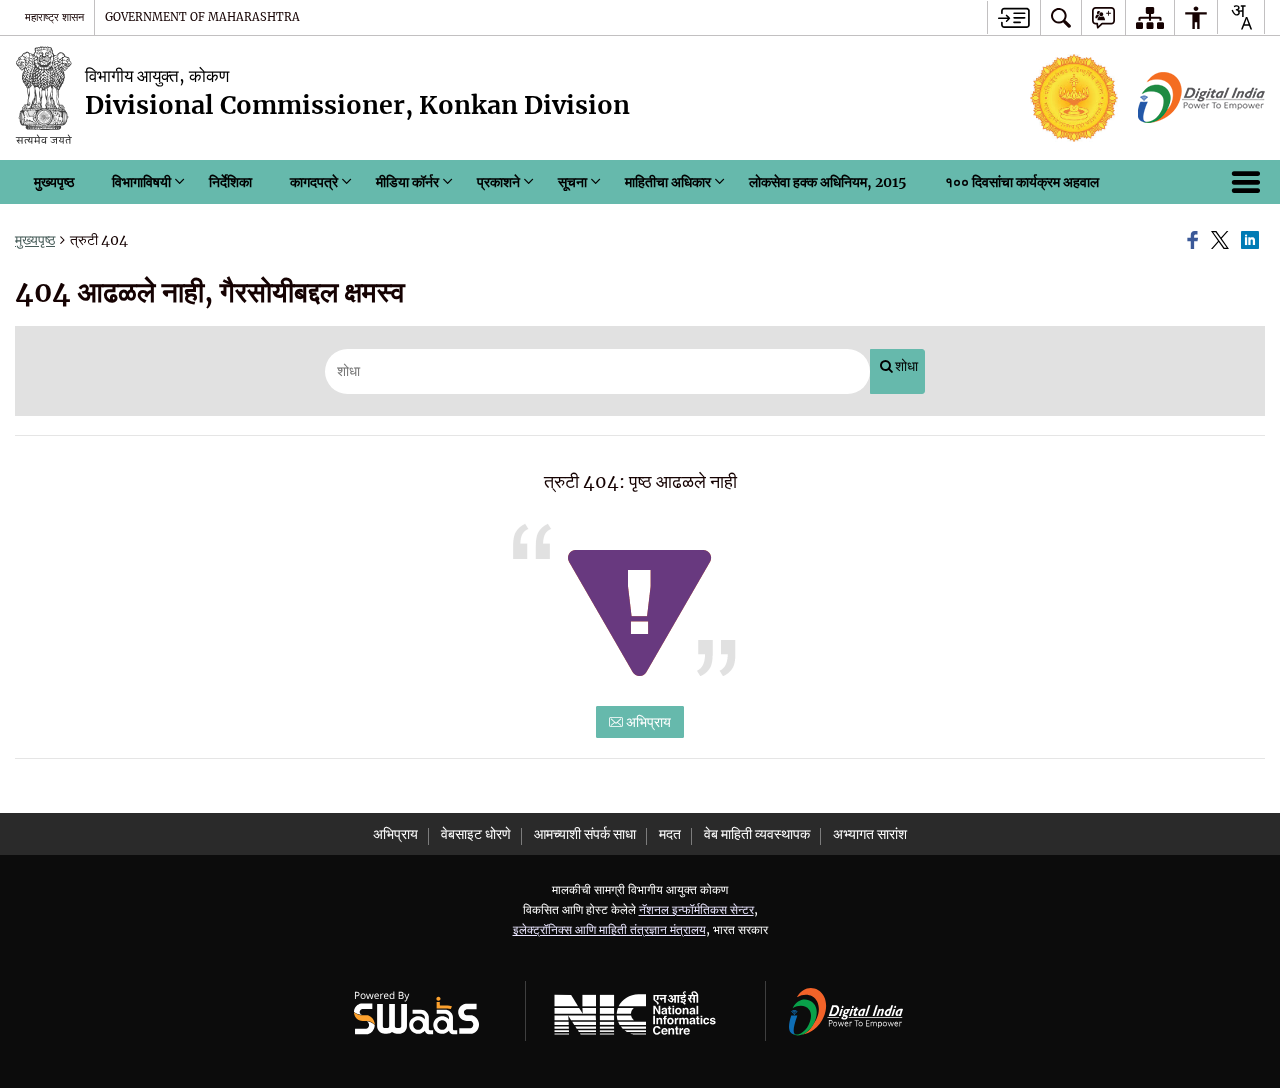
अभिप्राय (647, 722)
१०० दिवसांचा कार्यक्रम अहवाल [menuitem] (1022, 182)
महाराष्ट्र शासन (54, 17)
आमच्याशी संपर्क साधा (585, 834)
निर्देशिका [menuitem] (230, 182)
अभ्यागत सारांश (870, 834)
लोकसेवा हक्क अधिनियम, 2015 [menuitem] (828, 182)
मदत (670, 834)
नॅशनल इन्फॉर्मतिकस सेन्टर (696, 909)
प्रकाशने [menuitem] (498, 182)
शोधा (906, 366)
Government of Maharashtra (202, 17)
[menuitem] (1061, 17)
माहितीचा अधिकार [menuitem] (668, 182)
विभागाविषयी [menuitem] (141, 182)
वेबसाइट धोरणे (476, 834)
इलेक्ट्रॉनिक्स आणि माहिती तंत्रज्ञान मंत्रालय (609, 929)
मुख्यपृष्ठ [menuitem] (54, 182)
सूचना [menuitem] (572, 182)
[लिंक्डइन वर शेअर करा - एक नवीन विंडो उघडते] (1253, 241)
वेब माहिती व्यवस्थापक (757, 834)
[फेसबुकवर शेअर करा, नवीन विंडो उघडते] (1196, 241)
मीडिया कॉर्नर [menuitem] (407, 182)
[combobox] (1241, 17)
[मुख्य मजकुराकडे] (1013, 17)
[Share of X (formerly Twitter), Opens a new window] (1223, 241)
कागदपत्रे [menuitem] (314, 182)
